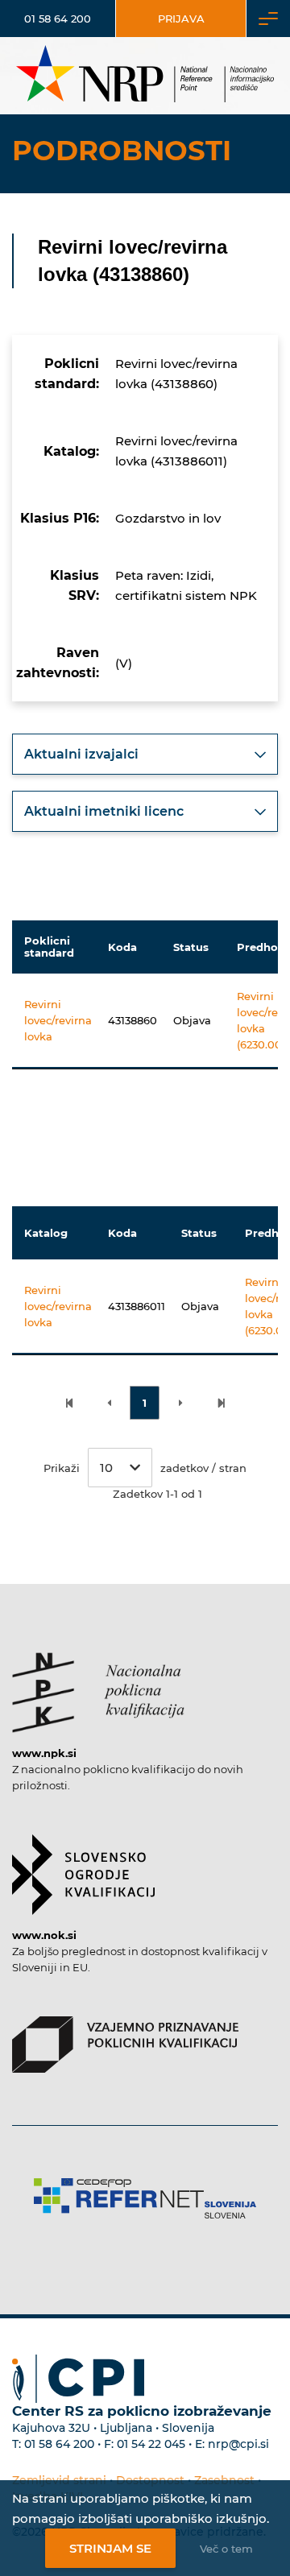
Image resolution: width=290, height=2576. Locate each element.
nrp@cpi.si (238, 2444)
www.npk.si (44, 1753)
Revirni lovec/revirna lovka (58, 1020)
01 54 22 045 (151, 2444)
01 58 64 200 (58, 19)
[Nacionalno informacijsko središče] (145, 76)
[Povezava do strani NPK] (98, 1685)
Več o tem (226, 2549)
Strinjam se (110, 2548)
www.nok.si (44, 1935)
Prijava (181, 19)
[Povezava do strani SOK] (83, 1867)
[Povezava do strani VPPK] (125, 2036)
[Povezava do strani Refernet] (145, 2198)
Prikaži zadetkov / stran (145, 1468)
